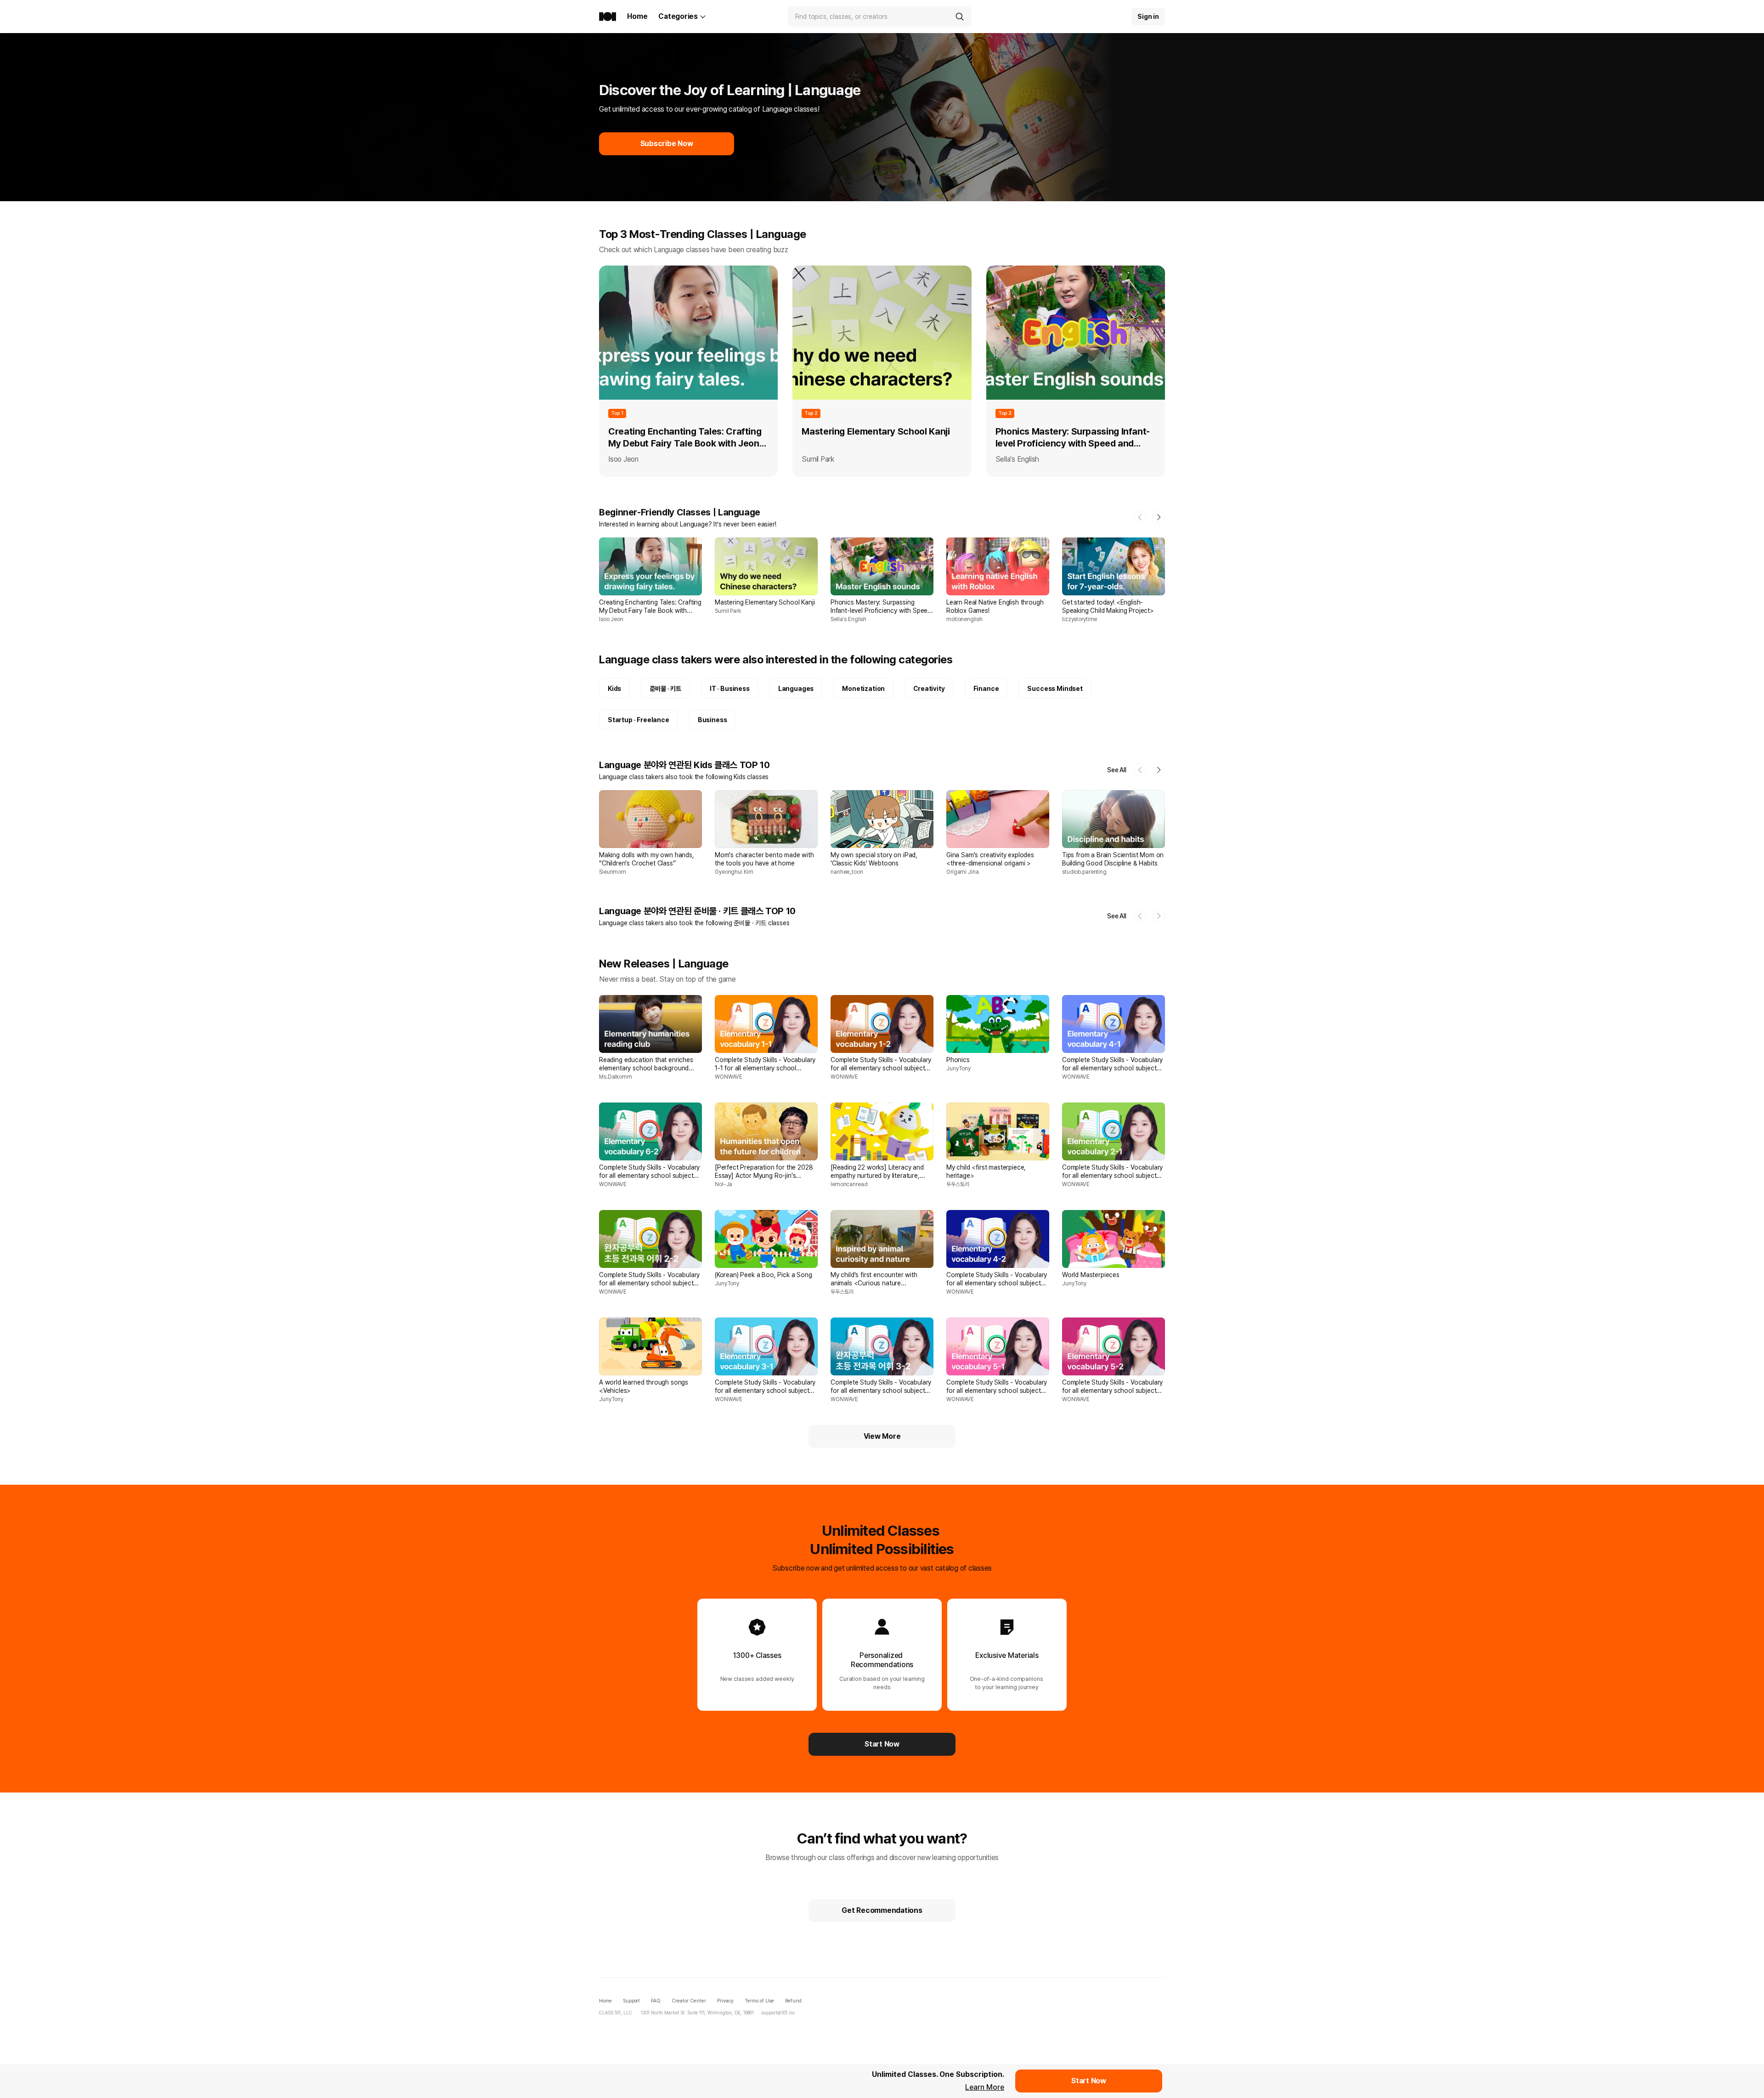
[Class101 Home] (608, 17)
